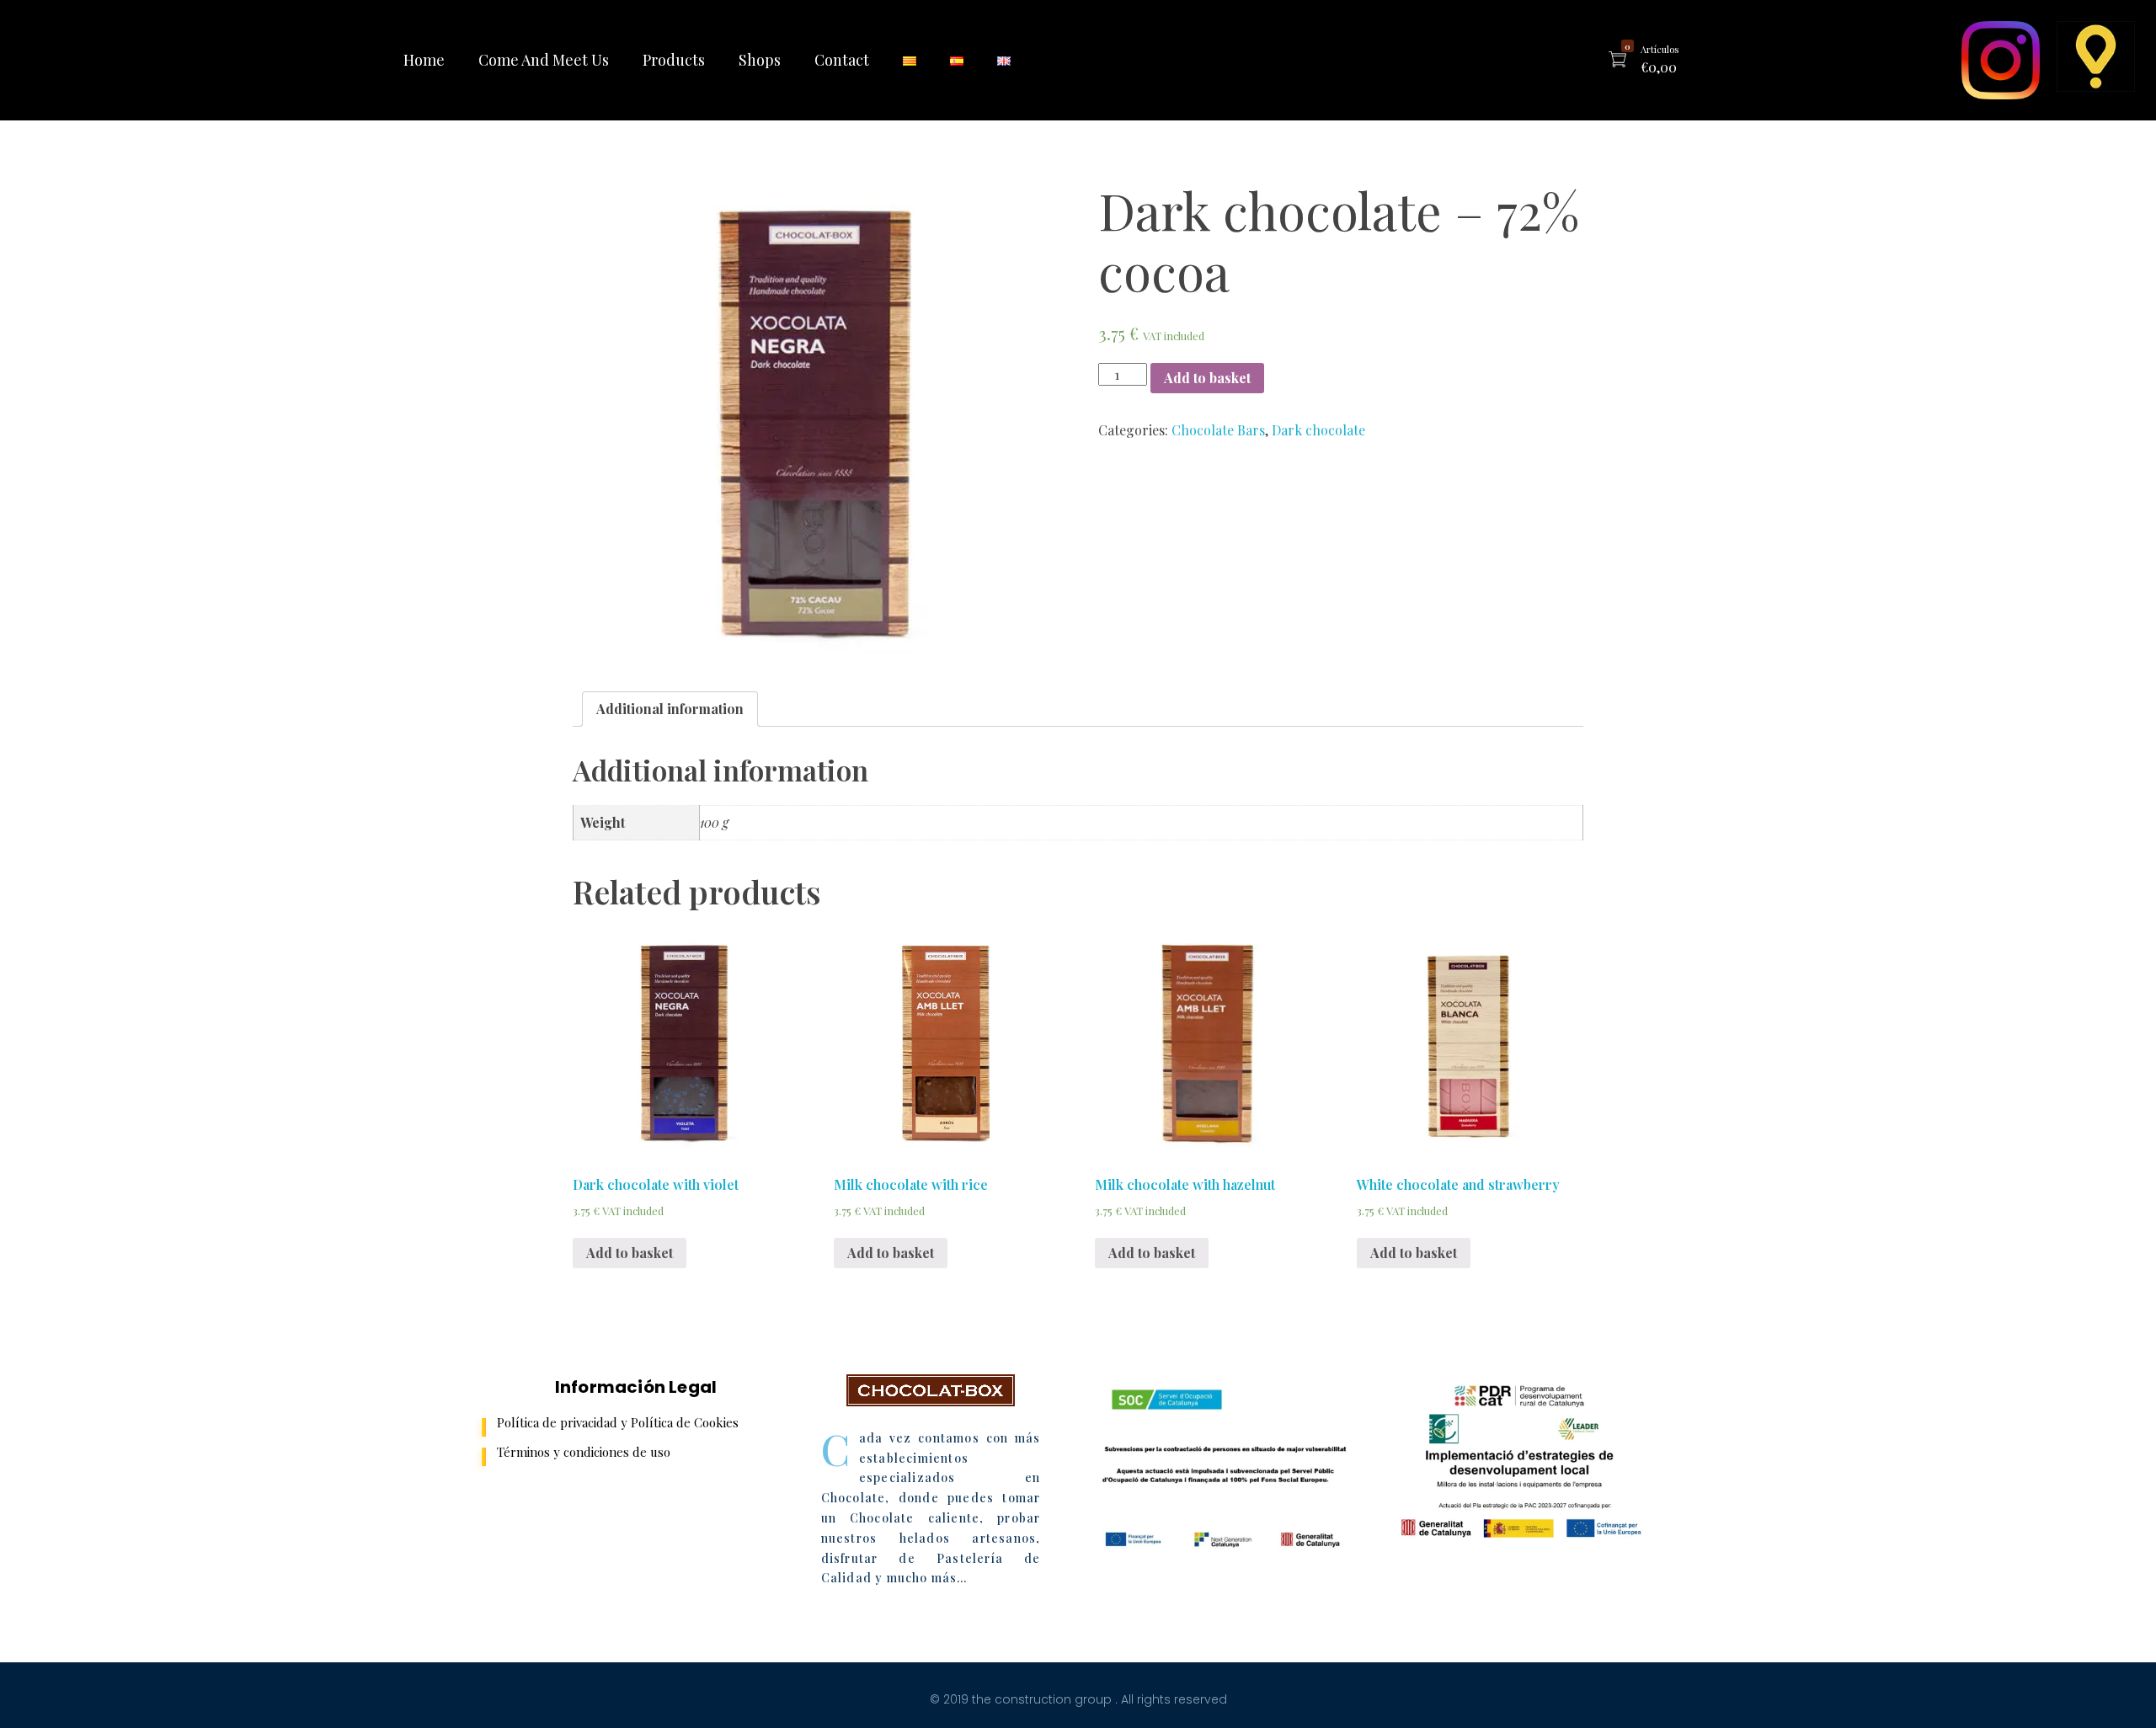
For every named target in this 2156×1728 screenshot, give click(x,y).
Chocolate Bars (1218, 430)
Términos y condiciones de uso (584, 1452)
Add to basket (1207, 378)
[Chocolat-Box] (931, 1390)
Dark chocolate (1318, 430)
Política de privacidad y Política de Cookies (618, 1422)
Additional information (670, 709)
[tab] (670, 709)
